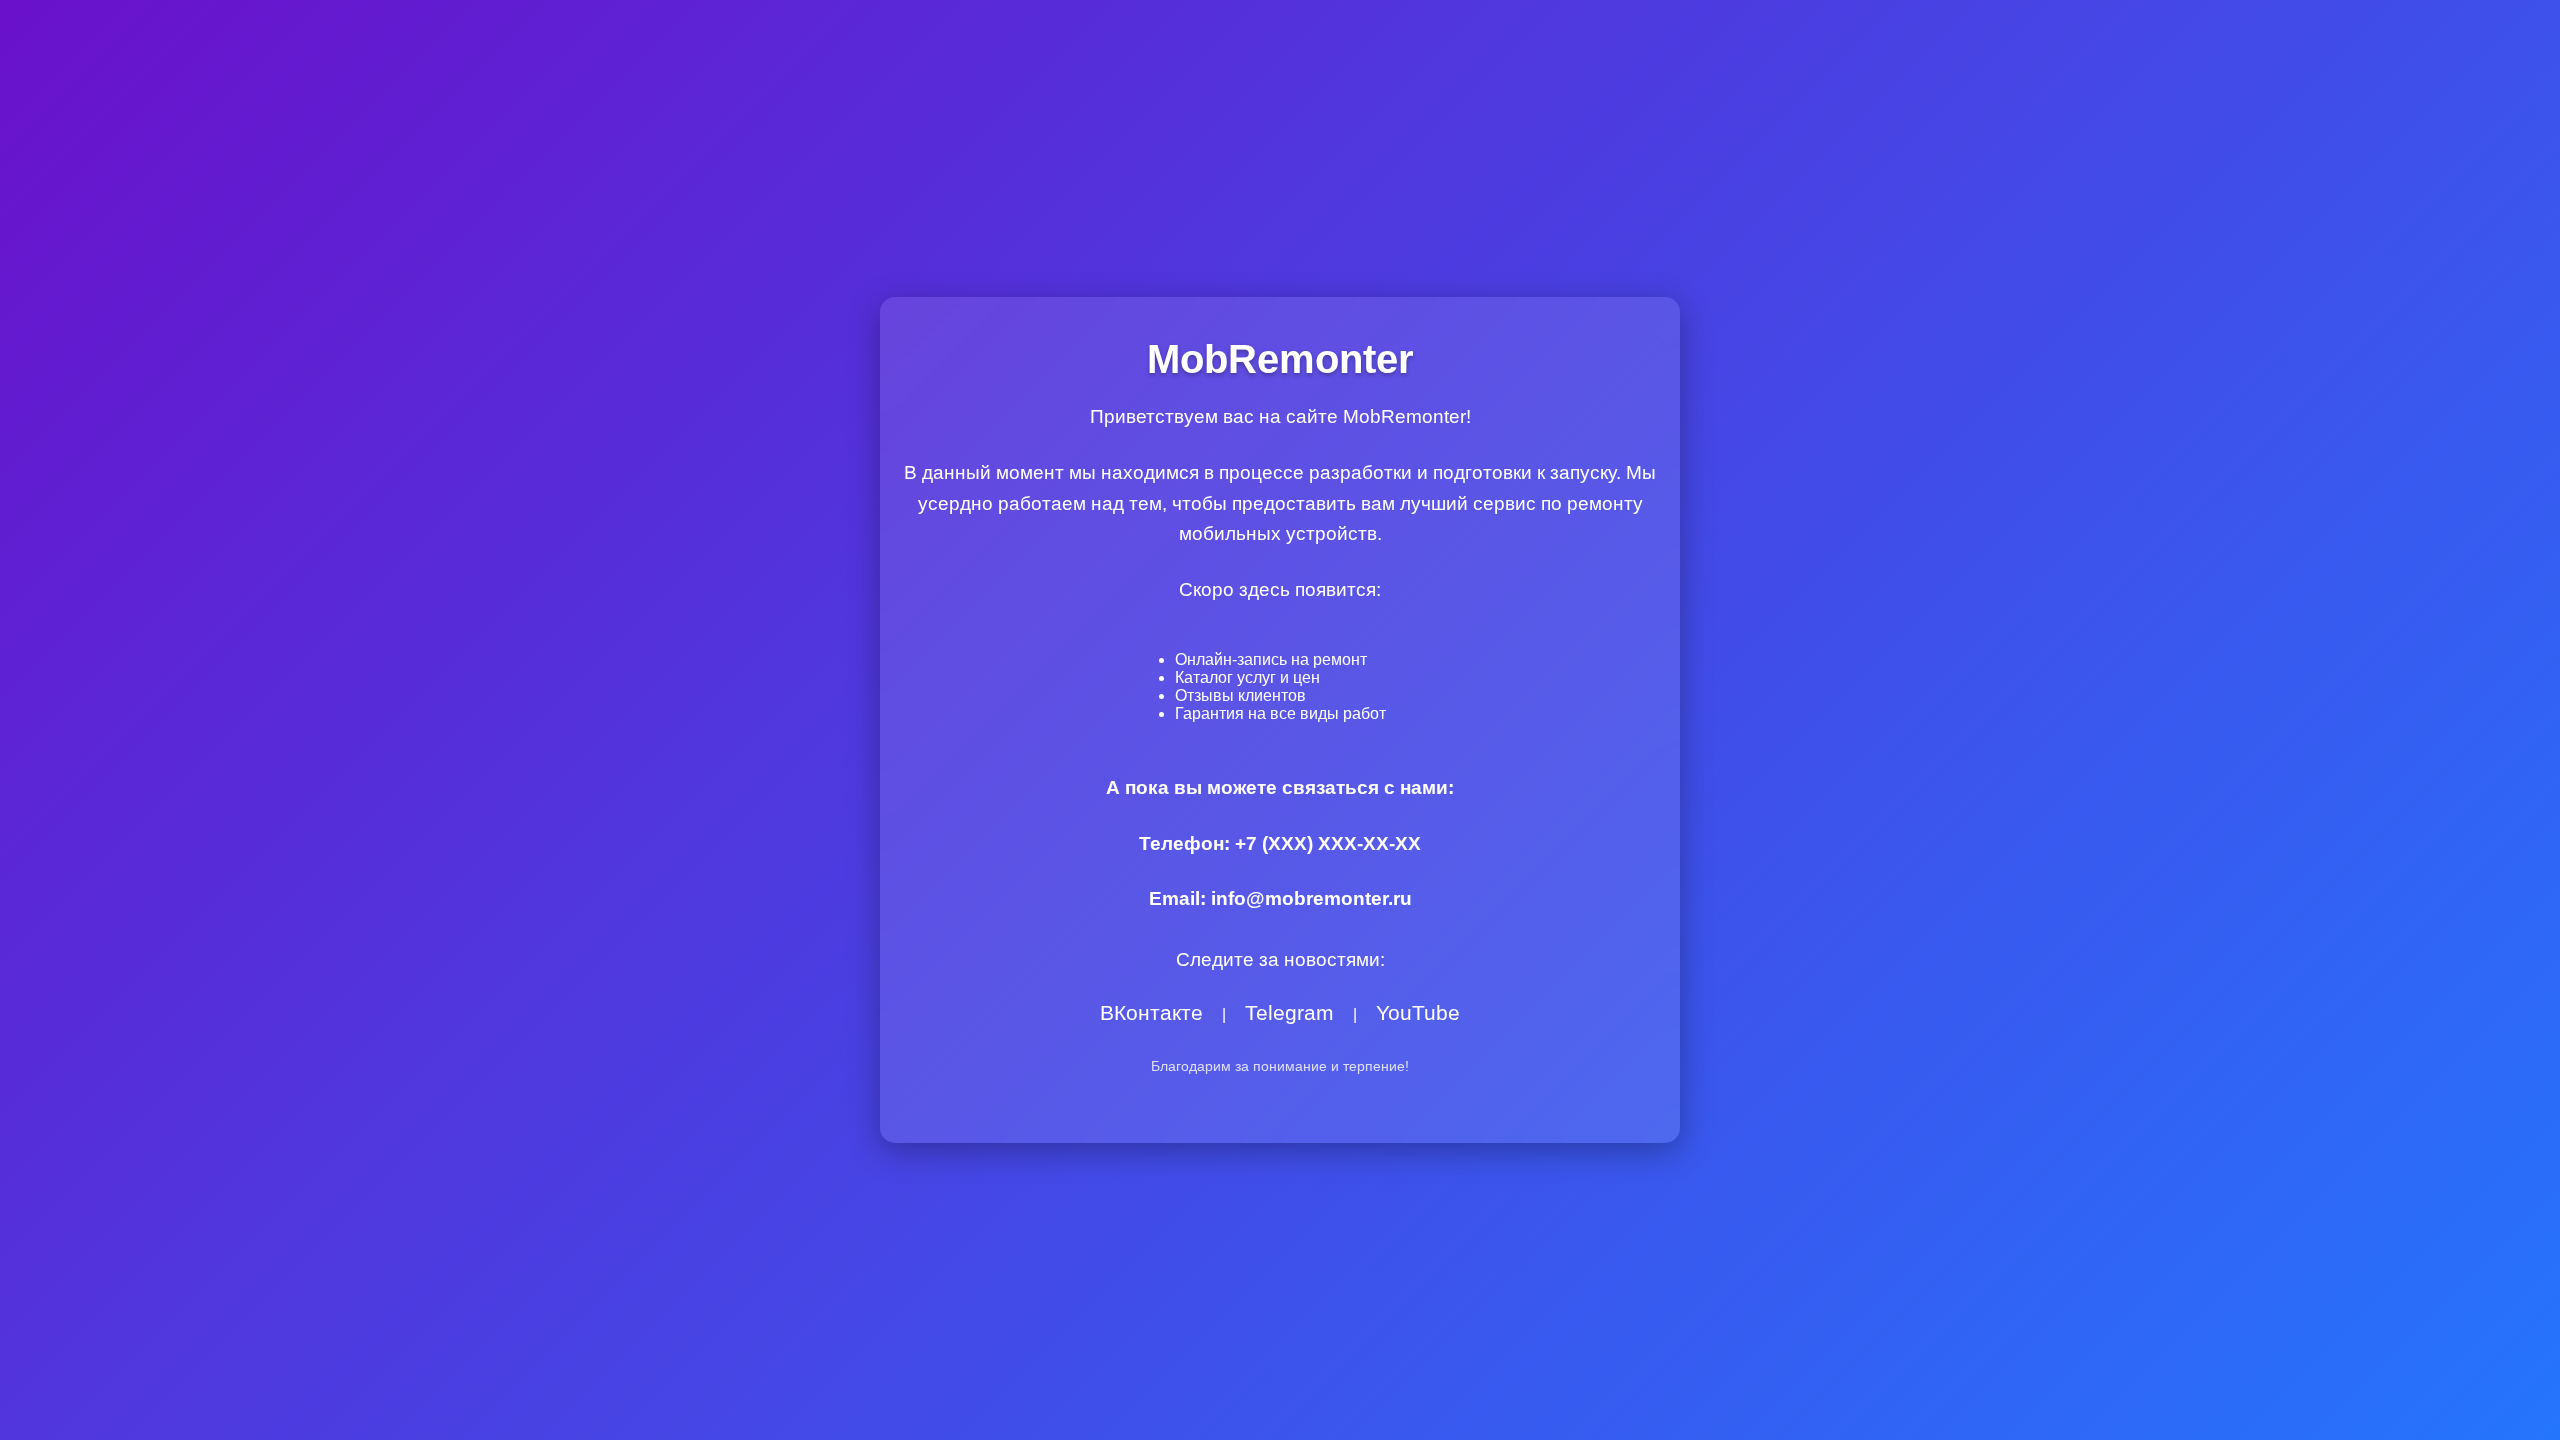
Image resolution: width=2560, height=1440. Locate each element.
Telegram (1289, 1012)
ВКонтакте (1151, 1012)
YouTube (1418, 1012)
